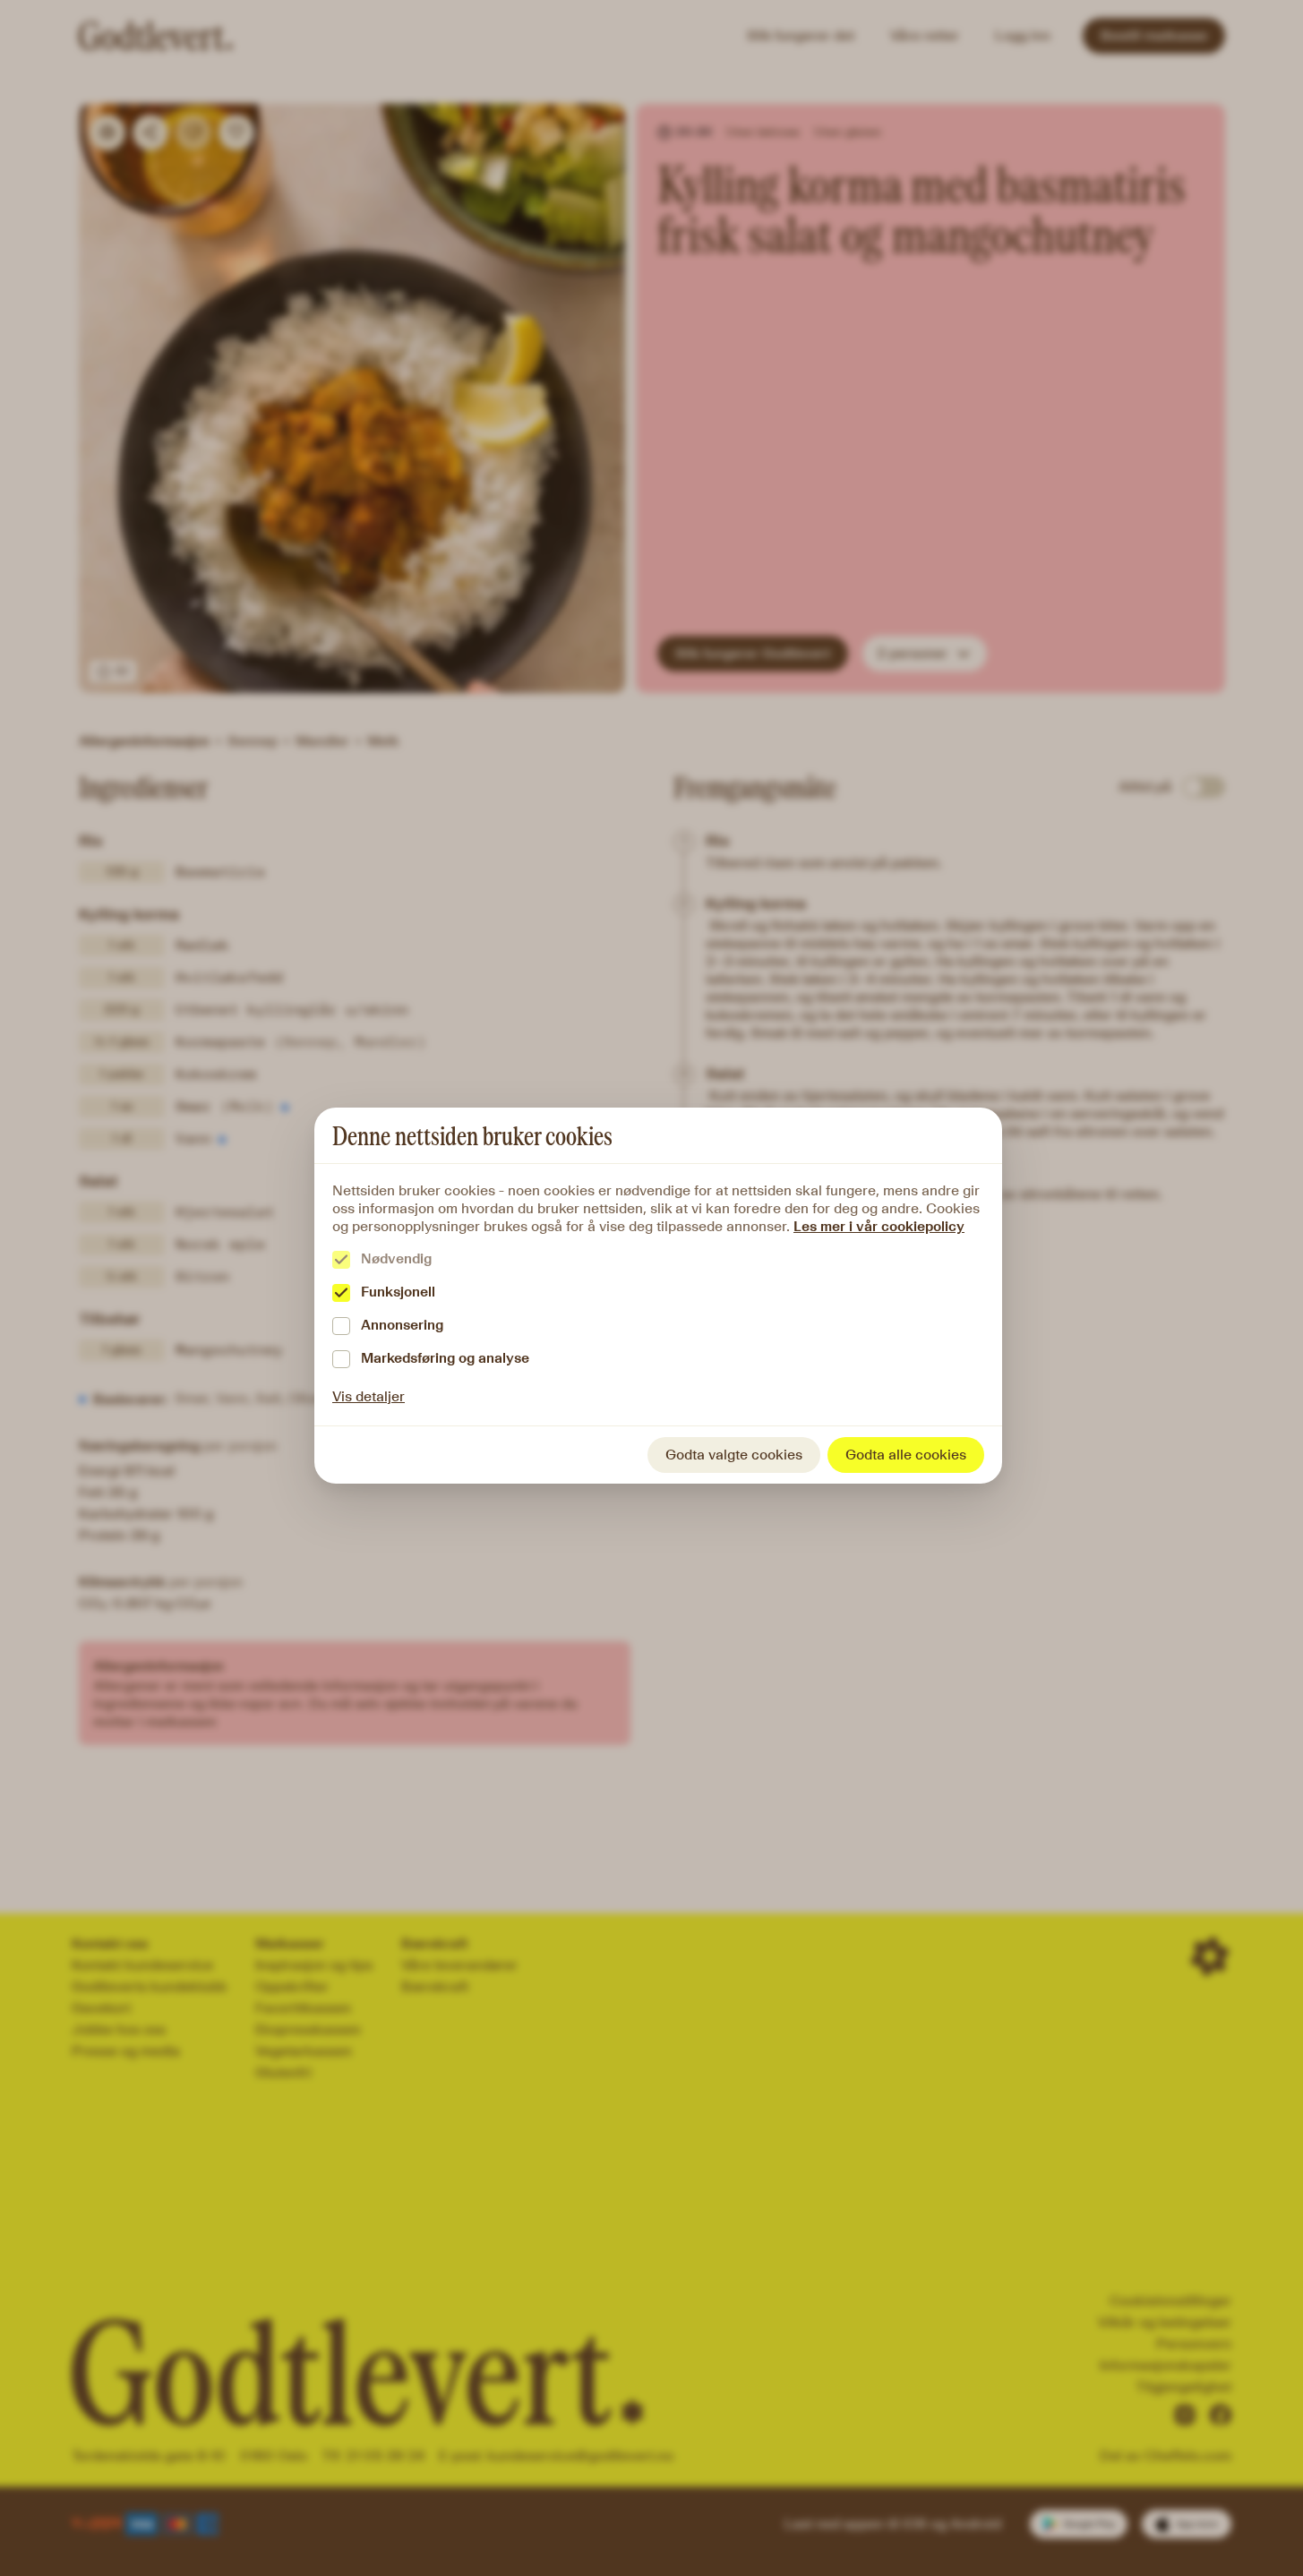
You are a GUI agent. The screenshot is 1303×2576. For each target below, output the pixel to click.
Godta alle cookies (906, 1455)
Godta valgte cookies (734, 1455)
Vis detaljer (369, 1396)
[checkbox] (341, 1260)
